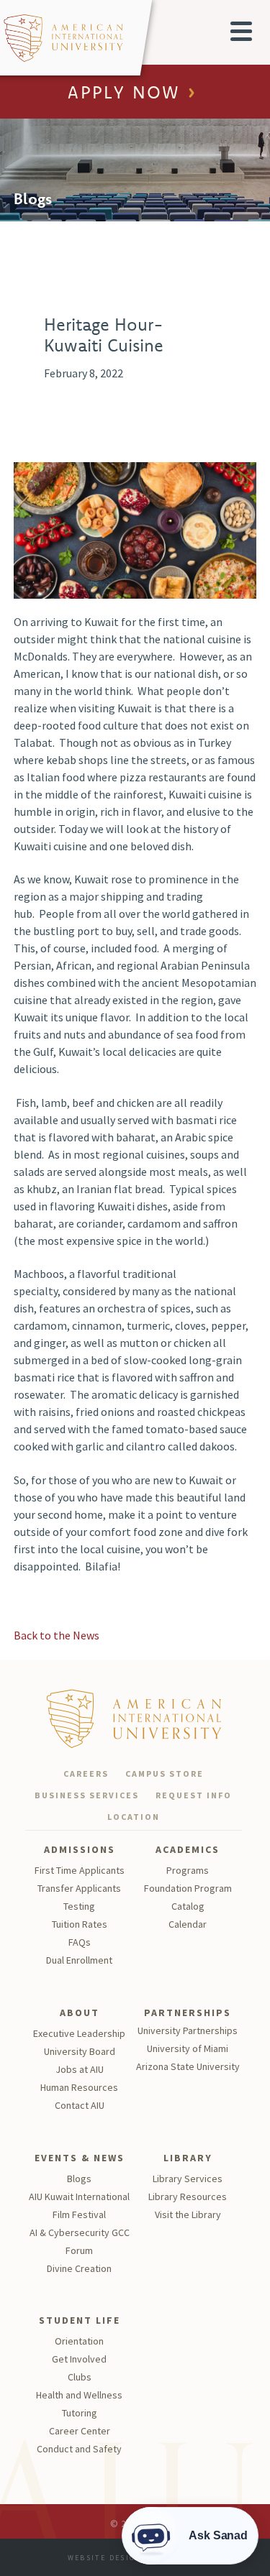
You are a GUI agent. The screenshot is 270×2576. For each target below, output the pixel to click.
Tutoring (80, 2413)
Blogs (79, 2179)
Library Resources (188, 2196)
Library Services (188, 2179)
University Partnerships (188, 2030)
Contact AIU (80, 2105)
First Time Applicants (80, 1870)
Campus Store (165, 1774)
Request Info (194, 1795)
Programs (188, 1870)
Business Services (87, 1795)
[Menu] (241, 31)
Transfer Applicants (79, 1888)
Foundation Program (188, 1888)
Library (188, 2158)
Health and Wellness (79, 2395)
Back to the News (57, 1635)
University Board (80, 2051)
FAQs (80, 1942)
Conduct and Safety (79, 2449)
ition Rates (84, 1924)
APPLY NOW (124, 93)
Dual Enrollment (79, 1960)
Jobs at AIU (80, 2069)
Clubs (80, 2377)
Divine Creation (79, 2268)
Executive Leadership (79, 2033)
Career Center (80, 2431)
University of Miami (188, 2048)
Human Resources (79, 2087)
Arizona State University (188, 2066)
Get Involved (79, 2359)
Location (134, 1817)
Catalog (188, 1906)
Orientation (79, 2341)
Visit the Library (188, 2214)
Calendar (188, 1924)
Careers (86, 1774)
